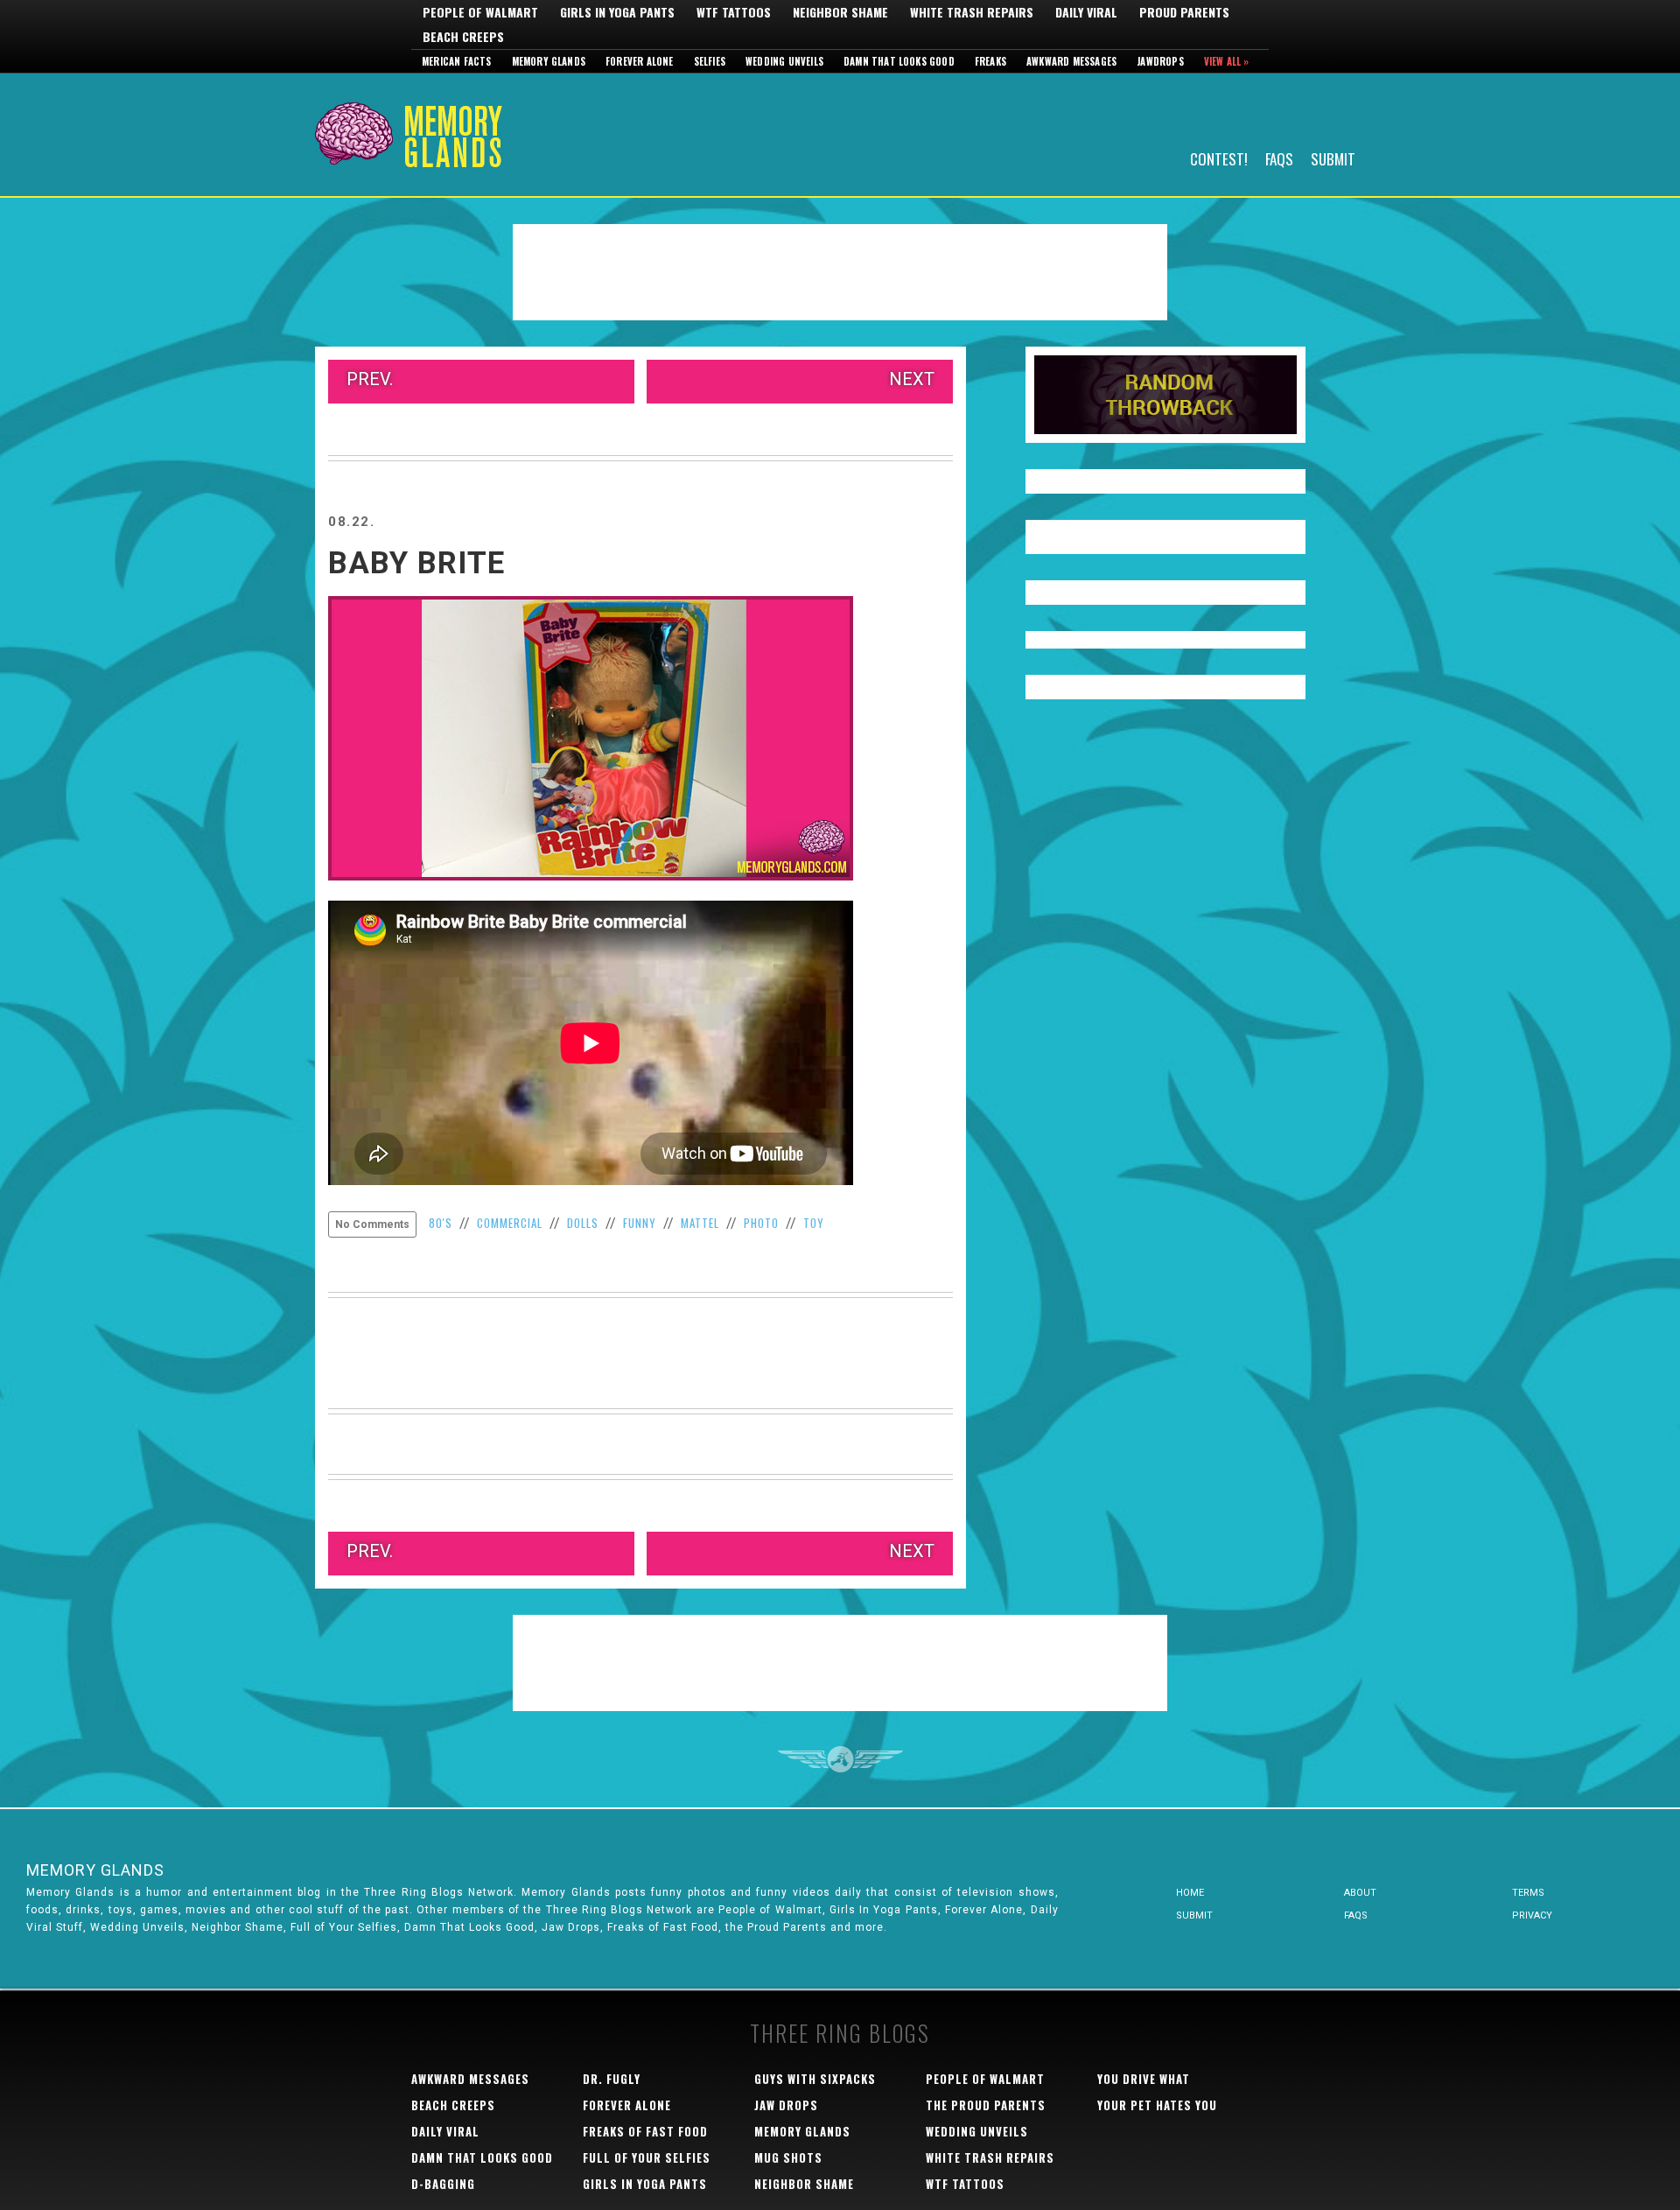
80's (441, 1223)
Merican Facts (457, 61)
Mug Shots (788, 2157)
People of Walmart (480, 12)
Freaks (990, 61)
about (1360, 1893)
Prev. (370, 379)
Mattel (700, 1223)
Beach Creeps (463, 37)
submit (1194, 1915)
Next (912, 379)
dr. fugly (612, 2079)
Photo (761, 1223)
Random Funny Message (1165, 395)
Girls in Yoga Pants (617, 12)
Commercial (510, 1223)
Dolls (583, 1223)
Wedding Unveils (784, 61)
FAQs (1279, 158)
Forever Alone (640, 61)
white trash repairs (990, 2157)
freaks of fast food (645, 2131)
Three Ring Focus (840, 1759)
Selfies (710, 61)
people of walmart (985, 2079)
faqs (1356, 1915)
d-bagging (443, 2184)
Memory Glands (549, 61)
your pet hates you (1157, 2105)
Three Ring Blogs (840, 2033)
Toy (814, 1223)
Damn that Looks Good (899, 61)
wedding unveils (977, 2131)
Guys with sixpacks (815, 2079)
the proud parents (986, 2105)
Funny (640, 1223)
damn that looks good (482, 2157)
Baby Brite (416, 563)
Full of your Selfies (647, 2157)
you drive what (1144, 2079)
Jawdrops (1160, 61)
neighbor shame (804, 2184)
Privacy (1532, 1915)
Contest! (1219, 158)
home (1190, 1893)
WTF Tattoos (734, 12)
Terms (1528, 1893)
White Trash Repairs (972, 12)
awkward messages (470, 2079)
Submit (1333, 158)
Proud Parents (1184, 12)
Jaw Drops (786, 2105)
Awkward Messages (1071, 61)
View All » (1227, 61)
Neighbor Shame (840, 12)
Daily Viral (1086, 12)
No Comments (372, 1224)
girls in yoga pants (645, 2184)
